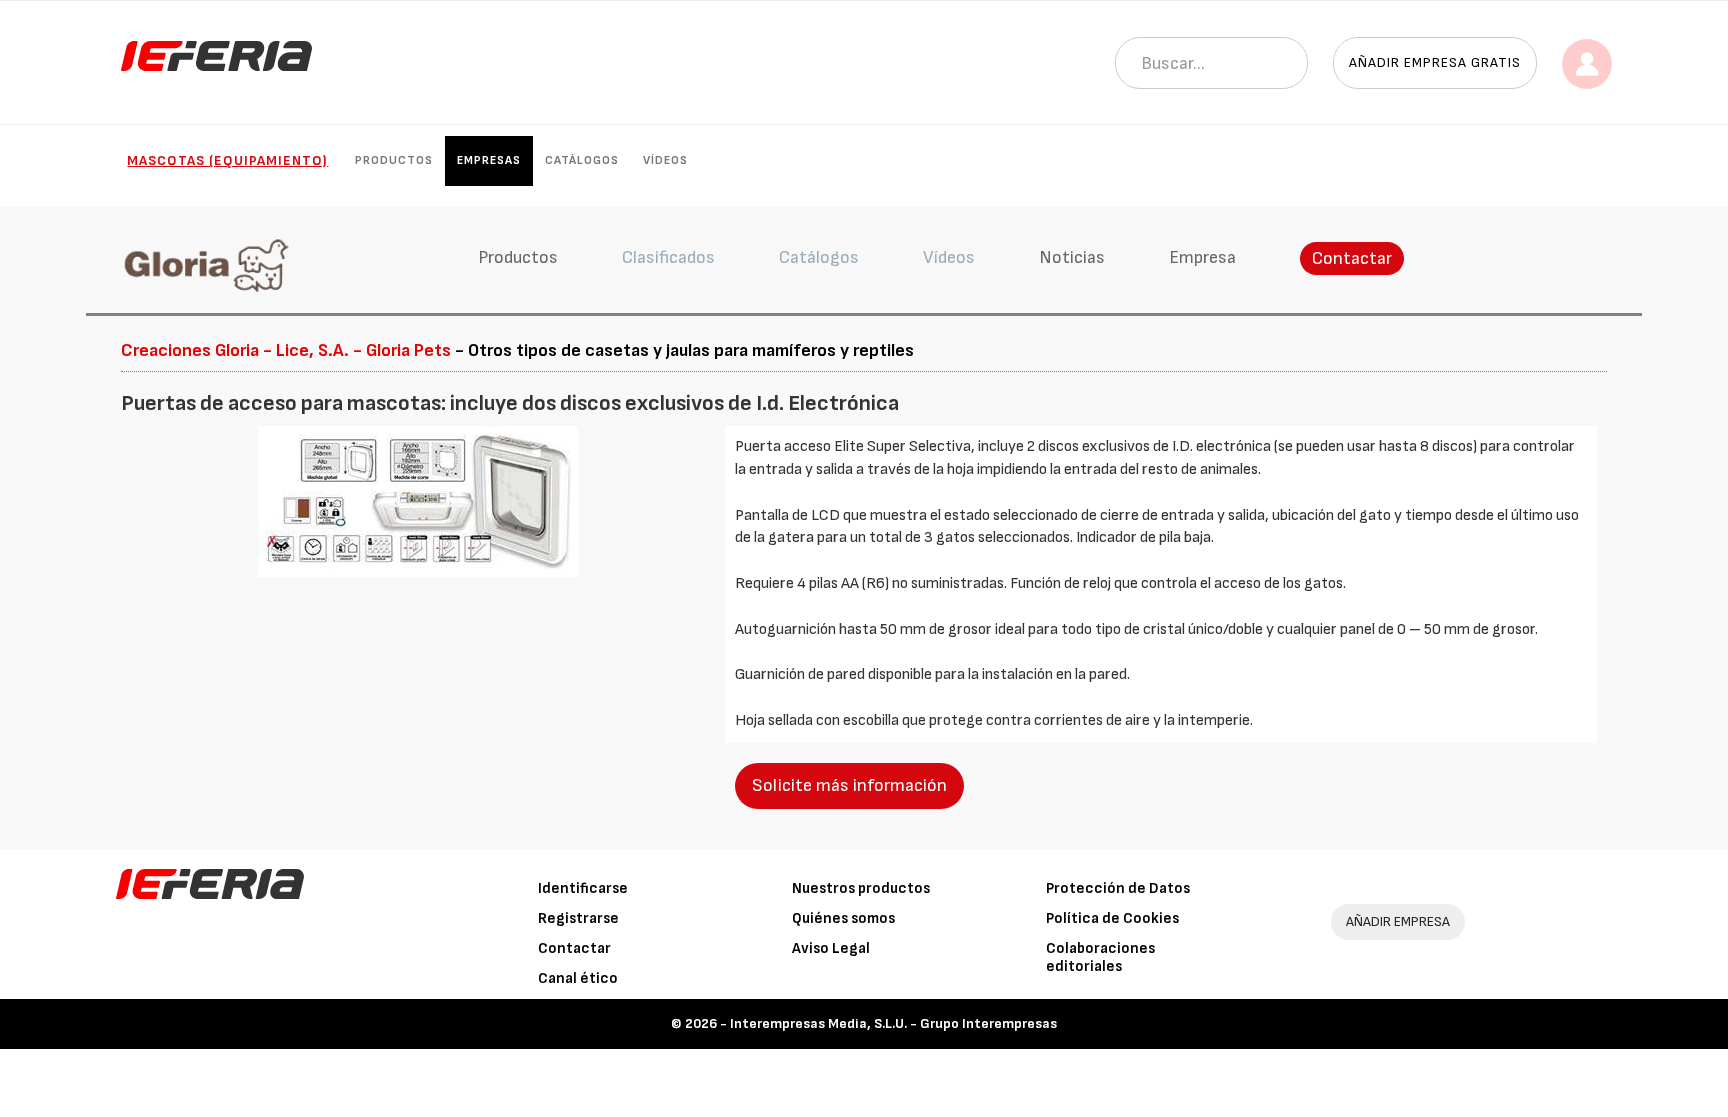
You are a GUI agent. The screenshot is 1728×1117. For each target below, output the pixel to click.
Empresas (489, 160)
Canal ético (578, 978)
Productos (394, 160)
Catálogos (582, 160)
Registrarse (578, 918)
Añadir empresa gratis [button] (1435, 62)
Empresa (1202, 257)
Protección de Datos (1118, 888)
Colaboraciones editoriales (1100, 957)
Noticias (1072, 257)
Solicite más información (849, 785)
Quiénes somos (843, 918)
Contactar (1352, 258)
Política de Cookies (1112, 918)
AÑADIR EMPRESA (1398, 921)
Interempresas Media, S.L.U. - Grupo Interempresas (893, 1023)
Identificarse (583, 888)
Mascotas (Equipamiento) (227, 160)
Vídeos (665, 160)
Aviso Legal (831, 948)
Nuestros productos (861, 888)
